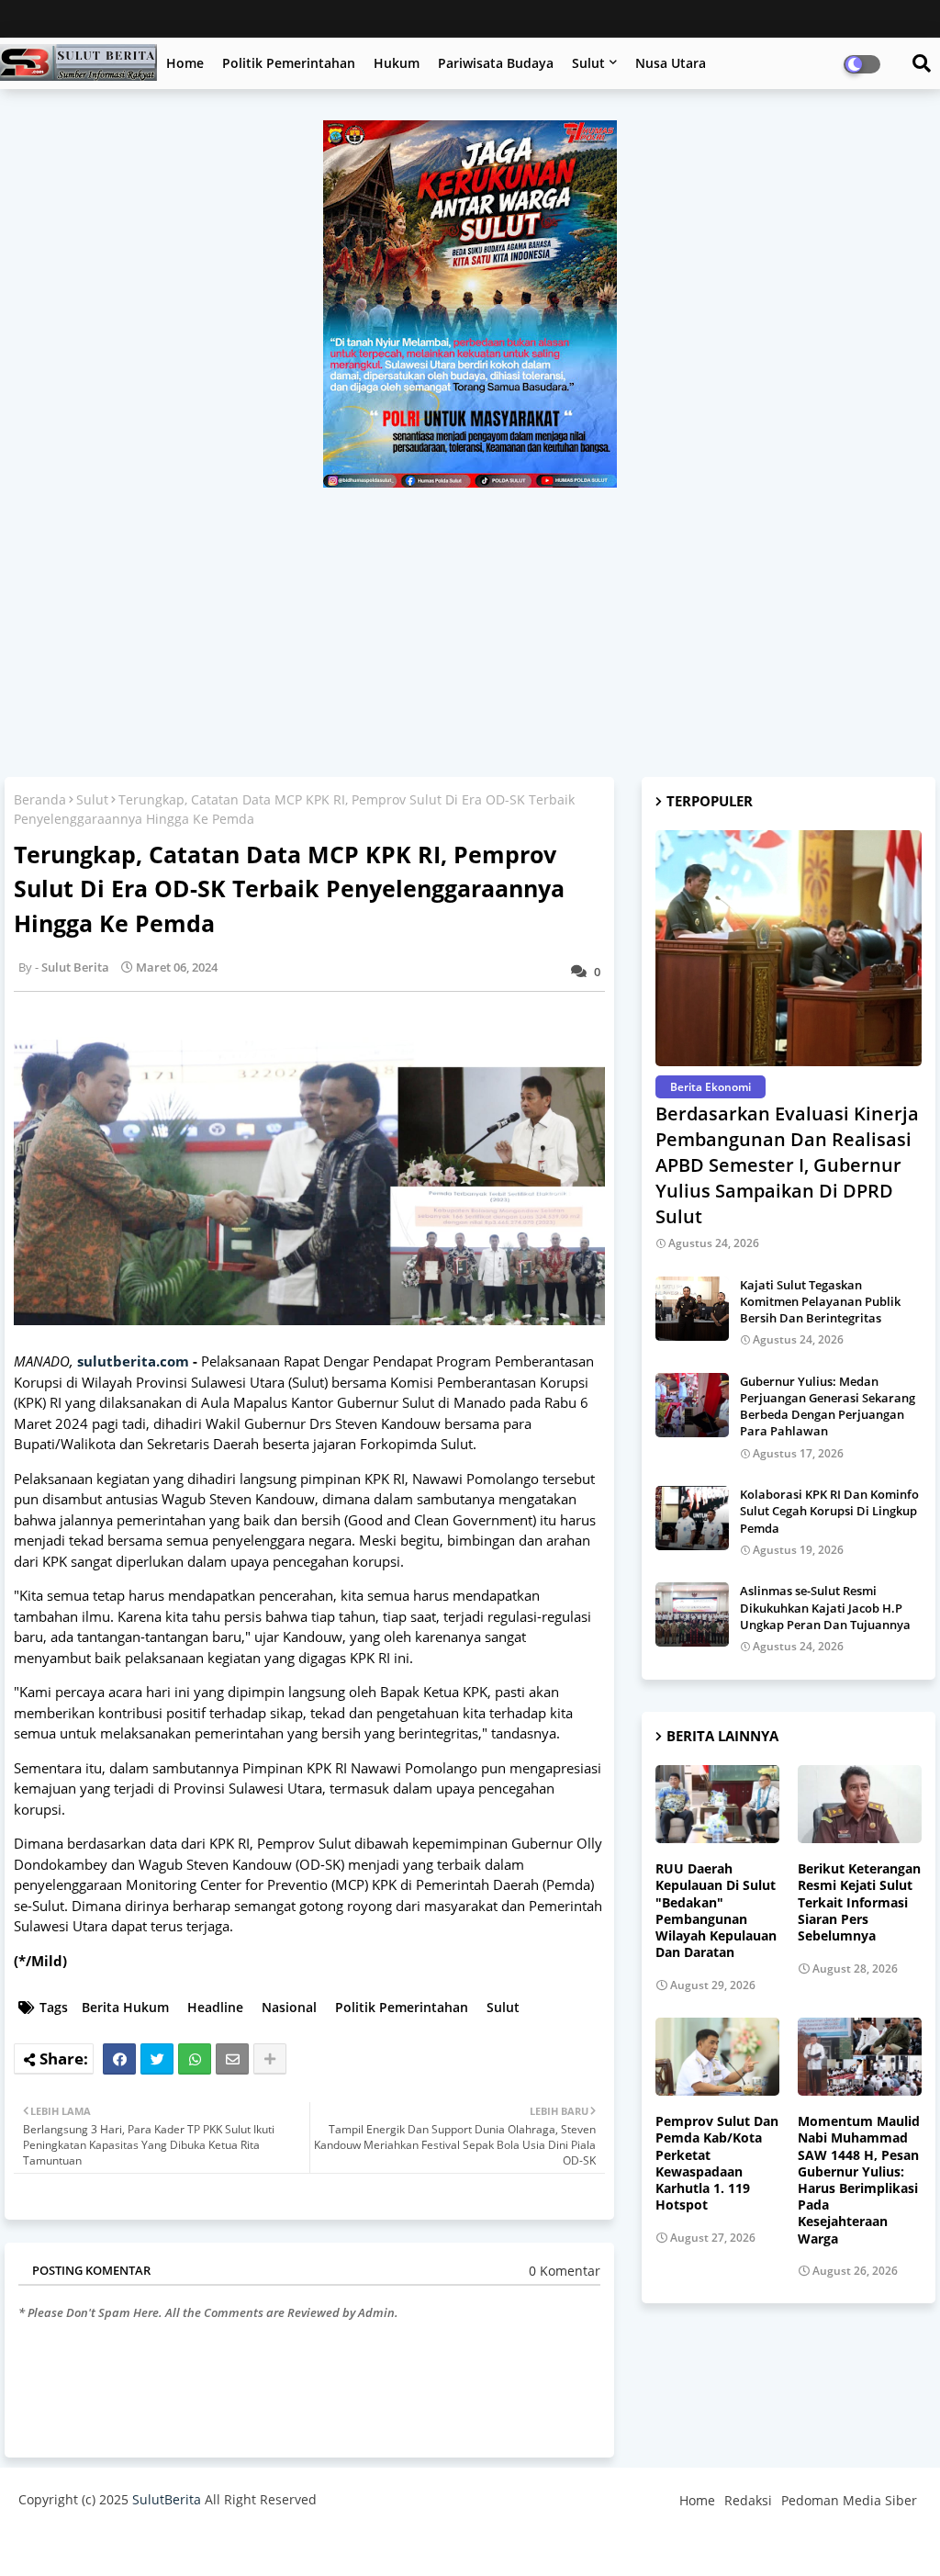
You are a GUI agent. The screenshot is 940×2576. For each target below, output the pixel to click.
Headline (215, 2007)
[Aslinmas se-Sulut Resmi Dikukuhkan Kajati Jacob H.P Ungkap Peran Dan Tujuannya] (692, 1614)
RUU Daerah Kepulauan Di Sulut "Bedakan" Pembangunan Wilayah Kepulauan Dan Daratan (716, 1911)
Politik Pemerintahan (289, 63)
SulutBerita (167, 2499)
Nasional (289, 2007)
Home (185, 63)
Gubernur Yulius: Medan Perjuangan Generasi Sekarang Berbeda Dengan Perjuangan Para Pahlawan (828, 1406)
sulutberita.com (133, 1361)
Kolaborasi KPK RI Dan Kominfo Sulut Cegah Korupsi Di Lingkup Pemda (829, 1511)
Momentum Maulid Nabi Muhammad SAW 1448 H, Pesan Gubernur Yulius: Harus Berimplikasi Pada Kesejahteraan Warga (859, 2180)
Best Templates (360, 2543)
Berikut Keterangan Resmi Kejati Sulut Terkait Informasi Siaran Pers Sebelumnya (859, 1902)
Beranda (40, 799)
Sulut (588, 63)
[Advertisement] (470, 625)
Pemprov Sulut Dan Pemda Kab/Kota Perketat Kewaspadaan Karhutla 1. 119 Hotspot (717, 2163)
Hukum (397, 63)
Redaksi (748, 2500)
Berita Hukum (125, 2007)
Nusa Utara (671, 63)
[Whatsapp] (195, 2059)
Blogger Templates (149, 2543)
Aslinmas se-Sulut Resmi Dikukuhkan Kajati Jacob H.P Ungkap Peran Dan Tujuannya (825, 1607)
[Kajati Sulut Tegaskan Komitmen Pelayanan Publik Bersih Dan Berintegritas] (692, 1309)
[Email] (232, 2059)
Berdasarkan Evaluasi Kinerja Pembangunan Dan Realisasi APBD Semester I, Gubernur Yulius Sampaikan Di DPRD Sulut (787, 1165)
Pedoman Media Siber (849, 2500)
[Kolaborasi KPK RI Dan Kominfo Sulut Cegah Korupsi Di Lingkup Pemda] (692, 1518)
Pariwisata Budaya (496, 63)
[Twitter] (157, 2059)
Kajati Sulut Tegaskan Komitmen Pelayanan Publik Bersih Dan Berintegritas (820, 1301)
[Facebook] (119, 2059)
